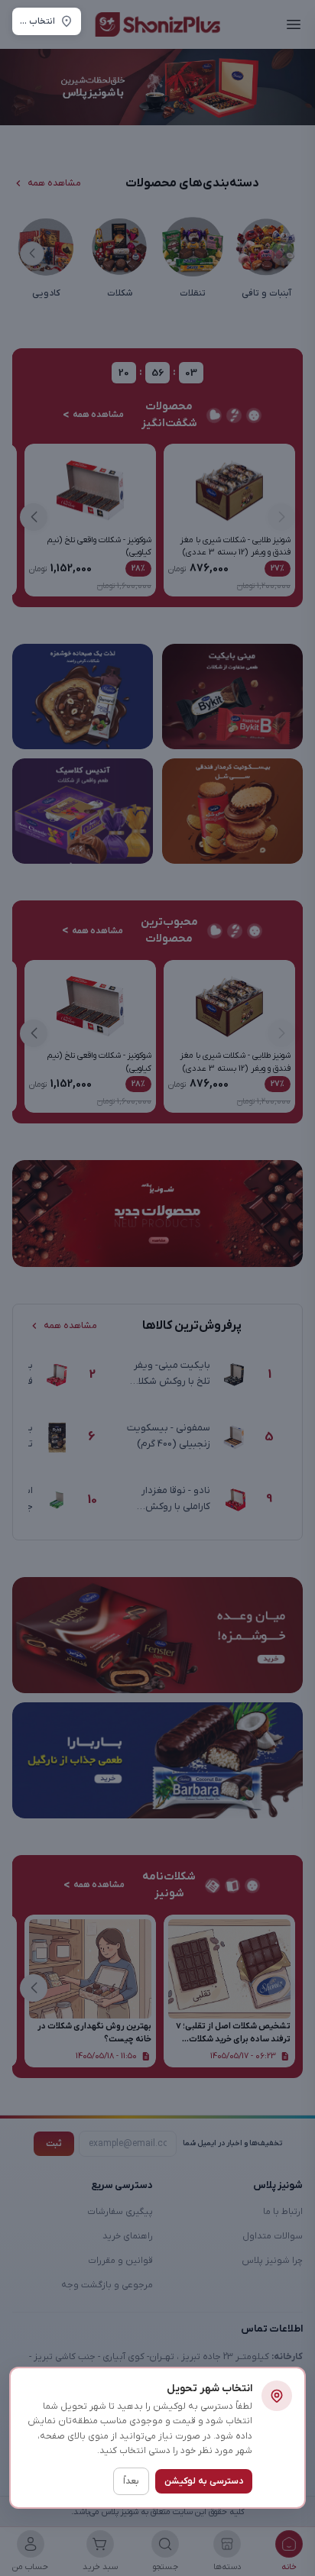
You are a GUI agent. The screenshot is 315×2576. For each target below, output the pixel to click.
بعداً (131, 2481)
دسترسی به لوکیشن (204, 2481)
